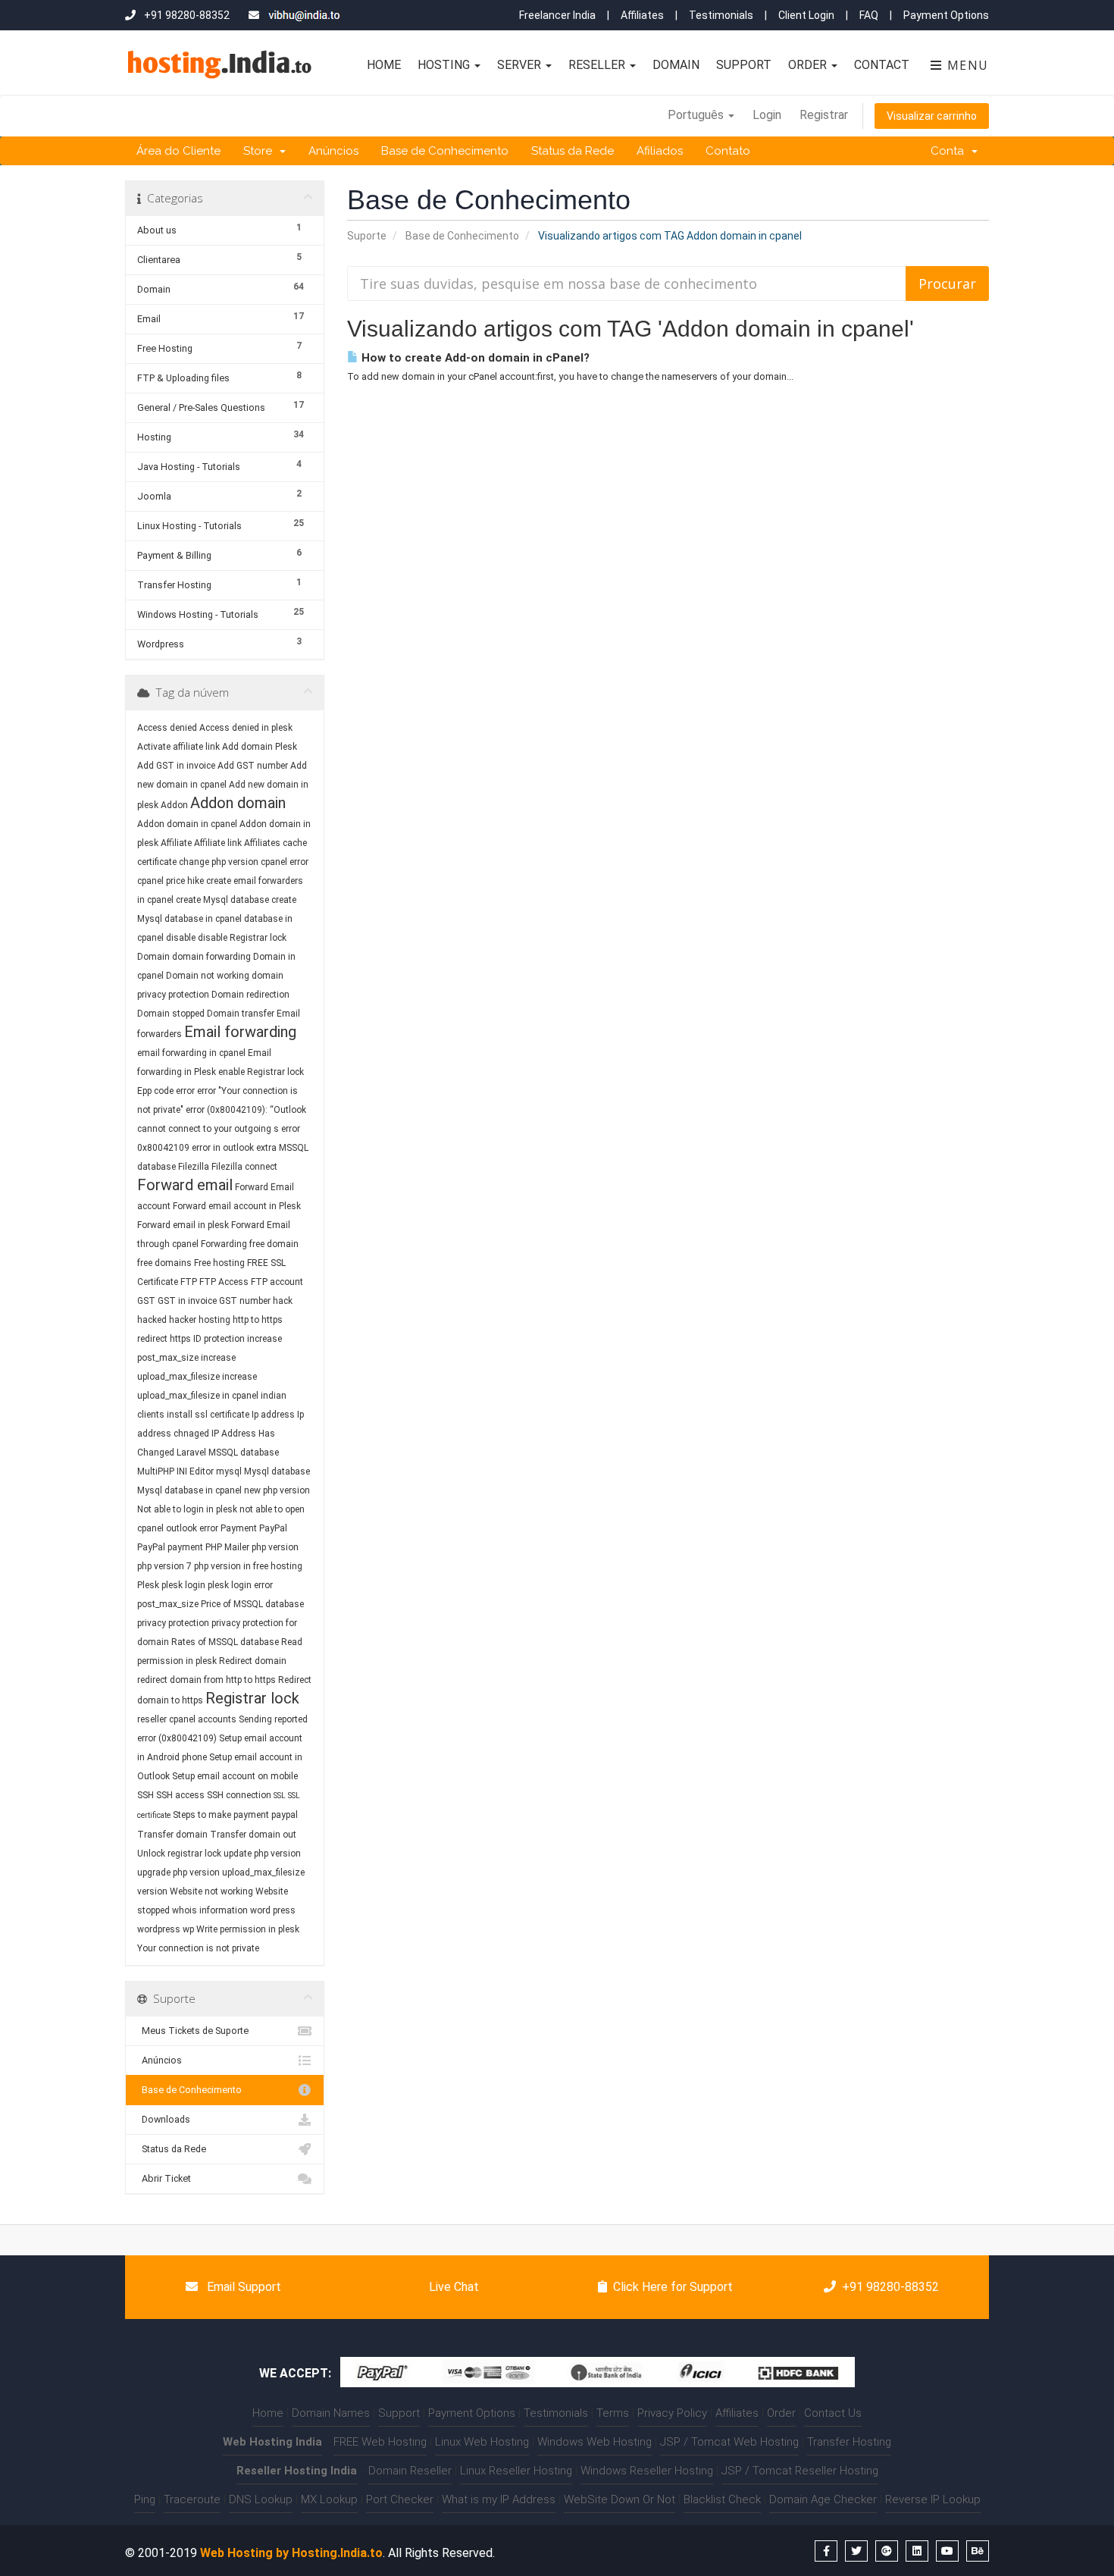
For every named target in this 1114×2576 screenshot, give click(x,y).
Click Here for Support (673, 2287)
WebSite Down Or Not (620, 2499)
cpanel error (285, 862)
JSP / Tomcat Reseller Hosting (800, 2471)
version (152, 1891)
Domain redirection (250, 995)
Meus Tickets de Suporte (193, 2031)
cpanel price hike (171, 881)
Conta (950, 151)
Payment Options (946, 15)
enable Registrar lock (261, 1072)
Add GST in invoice (176, 766)
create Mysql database (222, 900)
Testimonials (721, 15)
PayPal (273, 1528)
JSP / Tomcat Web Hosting (729, 2442)
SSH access (180, 1795)
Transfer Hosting (849, 2442)
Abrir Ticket (164, 2178)
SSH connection (239, 1795)
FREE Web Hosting (380, 2442)
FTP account (277, 1282)
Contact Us (833, 2413)
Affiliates (642, 15)
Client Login (806, 15)
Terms (613, 2413)
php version (275, 1547)
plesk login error (240, 1585)
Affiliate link (218, 843)
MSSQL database (244, 1453)
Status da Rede (573, 151)
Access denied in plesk (246, 728)
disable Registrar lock (242, 938)
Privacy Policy (672, 2413)
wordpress (159, 1929)
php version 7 (164, 1566)
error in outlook (223, 1148)
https (180, 1339)
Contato (728, 151)
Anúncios (333, 151)
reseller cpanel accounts (187, 1719)
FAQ (869, 15)
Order (809, 65)
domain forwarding (211, 957)
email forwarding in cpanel (191, 1053)
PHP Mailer (227, 1547)
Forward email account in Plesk (237, 1206)
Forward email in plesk (183, 1225)
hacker (183, 1320)
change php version (219, 862)
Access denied (167, 728)
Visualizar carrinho (932, 116)
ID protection (219, 1339)
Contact (882, 65)
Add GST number (253, 766)
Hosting (445, 65)
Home (384, 65)
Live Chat (452, 2287)
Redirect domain (253, 1661)
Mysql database (277, 1471)
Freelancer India (557, 15)
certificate (157, 862)
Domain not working (208, 976)
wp (188, 1929)
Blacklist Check (722, 2499)
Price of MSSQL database (252, 1604)
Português (697, 115)
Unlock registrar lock (179, 1854)
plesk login (183, 1585)
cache (295, 843)
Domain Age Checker (823, 2499)
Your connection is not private (198, 1948)
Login (767, 115)
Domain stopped (171, 1014)
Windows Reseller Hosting (647, 2471)
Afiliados (660, 151)
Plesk (148, 1585)
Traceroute (192, 2499)
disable (181, 938)
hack (283, 1301)
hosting (214, 1320)
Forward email (185, 1185)
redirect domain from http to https (207, 1680)
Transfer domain (172, 1835)
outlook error (192, 1528)
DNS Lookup (261, 2499)
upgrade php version (178, 1872)
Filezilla (194, 1167)
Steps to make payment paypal (235, 1815)
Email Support (243, 2287)
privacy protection (173, 1623)
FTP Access (224, 1282)
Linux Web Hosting (482, 2442)
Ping (145, 2499)
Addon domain (238, 803)
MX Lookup (329, 2499)
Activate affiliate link (178, 747)
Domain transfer (241, 1014)
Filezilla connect (244, 1167)
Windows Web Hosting (595, 2442)
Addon (174, 805)
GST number (245, 1301)
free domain (274, 1244)
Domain (676, 65)
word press (273, 1910)
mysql (229, 1471)
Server (521, 65)
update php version (262, 1854)
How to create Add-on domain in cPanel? (474, 358)
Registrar (824, 115)
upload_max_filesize (263, 1872)
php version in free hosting (248, 1566)
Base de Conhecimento (445, 151)
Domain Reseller (410, 2471)
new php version (277, 1490)
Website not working (211, 1891)
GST (146, 1301)
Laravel (191, 1453)
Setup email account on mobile (235, 1776)
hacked (152, 1320)
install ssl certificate (208, 1415)
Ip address (273, 1415)
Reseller (598, 65)
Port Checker (400, 2499)
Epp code (155, 1091)
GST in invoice (187, 1301)
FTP (190, 1282)
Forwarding (224, 1244)
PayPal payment (170, 1547)
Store (261, 151)
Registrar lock (252, 1698)
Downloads (164, 2119)
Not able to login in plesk (187, 1509)
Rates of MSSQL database (225, 1642)
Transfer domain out (253, 1835)
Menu (966, 65)
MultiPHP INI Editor (175, 1471)
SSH (146, 1795)
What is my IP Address (499, 2499)
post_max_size (168, 1604)
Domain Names (331, 2413)
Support (744, 65)
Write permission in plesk (248, 1929)
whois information (210, 1910)
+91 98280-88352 (890, 2287)
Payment (239, 1528)
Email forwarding (240, 1032)
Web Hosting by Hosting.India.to (291, 2553)
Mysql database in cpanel (189, 1490)
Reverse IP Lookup (933, 2499)
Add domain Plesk (260, 747)
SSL (280, 1796)
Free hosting (219, 1263)
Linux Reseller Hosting (516, 2471)
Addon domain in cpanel (187, 824)
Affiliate (176, 843)
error (185, 1091)
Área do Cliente (178, 151)
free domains (164, 1263)
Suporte (367, 236)
